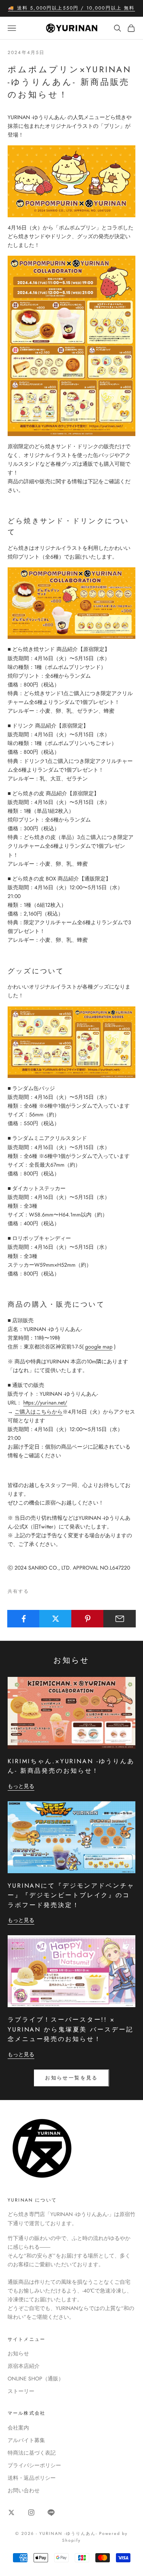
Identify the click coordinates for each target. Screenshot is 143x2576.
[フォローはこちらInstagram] (31, 2512)
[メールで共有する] (120, 1619)
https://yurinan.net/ (45, 1403)
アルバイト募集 (26, 2440)
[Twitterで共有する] (55, 1619)
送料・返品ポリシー (32, 2478)
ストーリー (21, 2391)
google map (99, 1347)
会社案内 (18, 2428)
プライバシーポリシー (34, 2465)
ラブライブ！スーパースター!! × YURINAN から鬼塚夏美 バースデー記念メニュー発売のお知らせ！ (70, 2029)
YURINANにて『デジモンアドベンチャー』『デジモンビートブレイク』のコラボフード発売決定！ (71, 1895)
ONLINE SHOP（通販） (36, 2379)
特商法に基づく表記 (32, 2453)
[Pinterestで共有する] (88, 1619)
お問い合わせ (24, 2490)
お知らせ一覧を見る (71, 2078)
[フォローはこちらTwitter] (11, 2512)
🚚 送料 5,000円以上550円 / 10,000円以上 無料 (71, 8)
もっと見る (21, 1786)
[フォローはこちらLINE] (51, 2512)
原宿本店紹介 (24, 2366)
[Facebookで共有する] (23, 1619)
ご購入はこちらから (39, 1412)
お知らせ (18, 2353)
